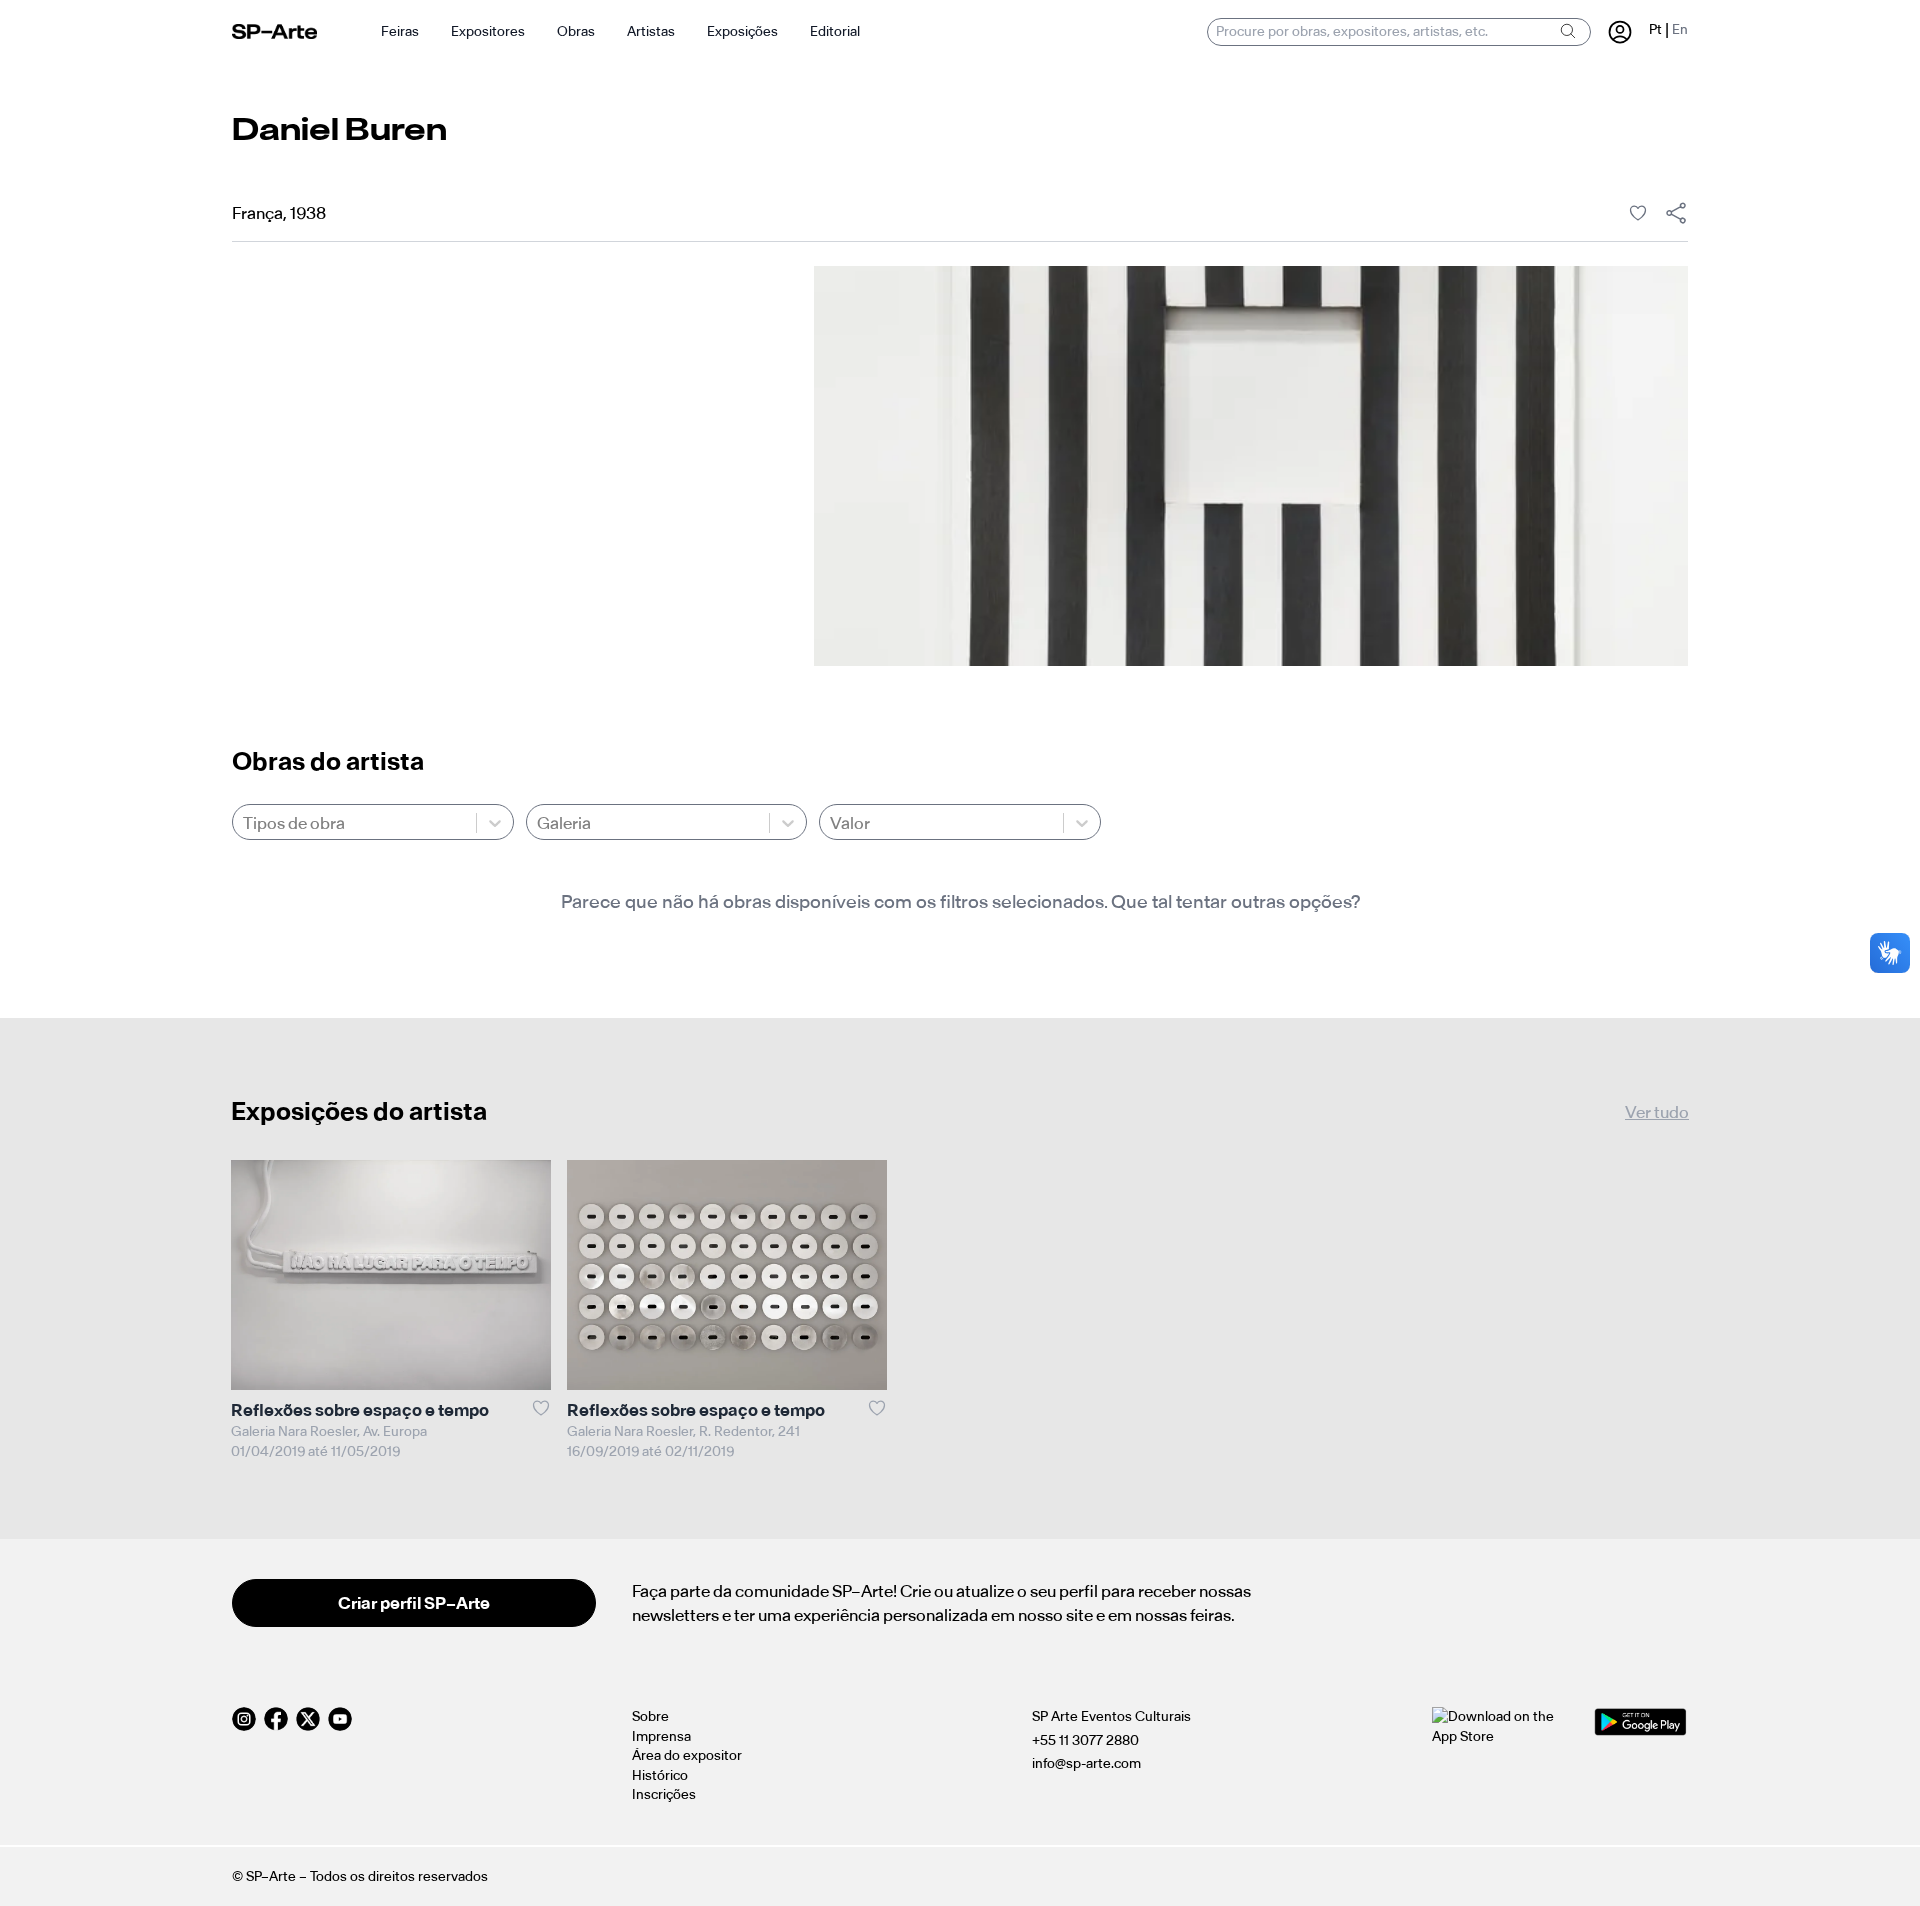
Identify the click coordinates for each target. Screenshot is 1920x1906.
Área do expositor (687, 1755)
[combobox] (244, 823)
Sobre (650, 1716)
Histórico (660, 1775)
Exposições (742, 31)
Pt (1655, 29)
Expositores (488, 31)
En (1680, 29)
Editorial (835, 31)
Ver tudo (1657, 1112)
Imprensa (661, 1736)
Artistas (651, 31)
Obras (576, 31)
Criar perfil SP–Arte (414, 1603)
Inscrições (664, 1794)
